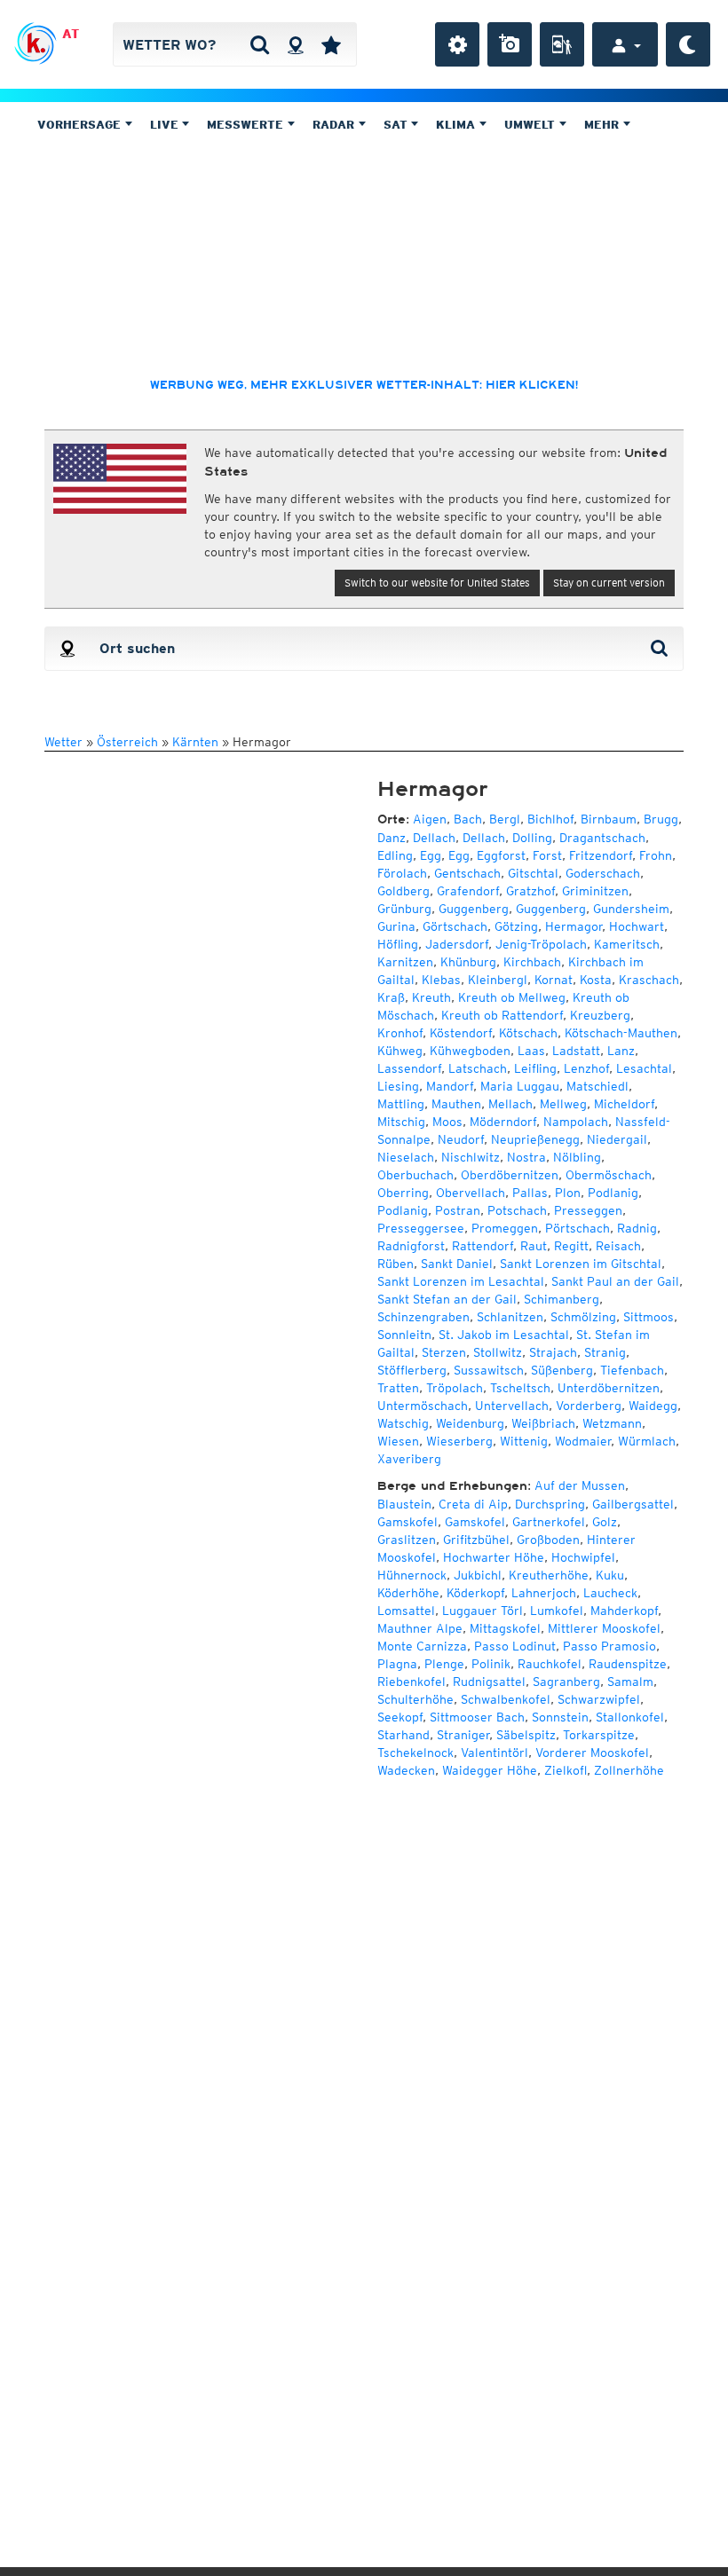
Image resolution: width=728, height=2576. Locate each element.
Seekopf (400, 1717)
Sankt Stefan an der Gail (447, 1299)
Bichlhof (550, 819)
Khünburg (468, 962)
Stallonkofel (630, 1717)
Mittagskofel (505, 1628)
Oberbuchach (415, 1175)
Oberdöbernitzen (510, 1175)
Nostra (526, 1157)
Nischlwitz (471, 1157)
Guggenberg (474, 909)
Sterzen (444, 1352)
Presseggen (588, 1210)
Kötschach (528, 1033)
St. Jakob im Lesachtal (504, 1335)
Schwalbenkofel (506, 1699)
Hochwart (637, 926)
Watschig (403, 1423)
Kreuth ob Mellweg (512, 997)
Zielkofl (566, 1770)
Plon (568, 1193)
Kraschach (649, 980)
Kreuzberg (600, 1015)
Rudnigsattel (489, 1682)
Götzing (516, 926)
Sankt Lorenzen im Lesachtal (461, 1281)
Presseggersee (421, 1228)
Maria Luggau (520, 1086)
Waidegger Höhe (490, 1770)
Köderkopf (475, 1593)
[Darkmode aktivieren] (688, 44)
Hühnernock (412, 1575)
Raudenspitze (628, 1664)
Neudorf (461, 1139)
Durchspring (550, 1504)
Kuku (610, 1575)
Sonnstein (560, 1717)
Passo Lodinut (515, 1646)
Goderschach (603, 873)
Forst (547, 855)
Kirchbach (532, 962)
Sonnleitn (404, 1335)
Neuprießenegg (535, 1139)
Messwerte (247, 125)
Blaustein (404, 1504)
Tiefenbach (632, 1370)
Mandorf (450, 1086)
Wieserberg (459, 1441)
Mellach (510, 1104)
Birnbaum (609, 819)
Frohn (656, 855)
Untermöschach (423, 1406)
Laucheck (610, 1593)
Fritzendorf (601, 855)
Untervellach (512, 1406)
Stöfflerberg (412, 1370)
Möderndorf (503, 1122)
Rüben (396, 1264)
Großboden (548, 1540)
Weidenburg (470, 1423)
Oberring (403, 1193)
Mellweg (563, 1104)
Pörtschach (578, 1228)
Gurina (396, 926)
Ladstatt (576, 1051)
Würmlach (647, 1441)
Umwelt (531, 125)
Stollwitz (498, 1352)
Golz (605, 1522)
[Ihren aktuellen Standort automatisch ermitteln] (295, 44)
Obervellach (471, 1193)
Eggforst (501, 855)
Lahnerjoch (544, 1593)
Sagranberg (566, 1682)
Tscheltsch (520, 1388)
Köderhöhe (408, 1593)
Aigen (430, 819)
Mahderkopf (624, 1611)
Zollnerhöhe (629, 1770)
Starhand (404, 1735)
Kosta (596, 980)
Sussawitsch (489, 1370)
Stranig (605, 1352)
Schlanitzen (510, 1317)
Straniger (463, 1735)
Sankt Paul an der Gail (615, 1281)
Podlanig (613, 1193)
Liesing (398, 1086)
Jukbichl (478, 1575)
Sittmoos (649, 1317)
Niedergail (617, 1139)
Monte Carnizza (422, 1646)
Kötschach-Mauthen (621, 1033)
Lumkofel (557, 1611)
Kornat (554, 980)
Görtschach (455, 926)
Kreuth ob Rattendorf (502, 1015)
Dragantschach (602, 838)
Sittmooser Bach (477, 1717)
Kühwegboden (470, 1051)
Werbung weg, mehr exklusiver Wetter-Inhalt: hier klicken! (364, 385)
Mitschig (401, 1122)
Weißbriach (543, 1423)
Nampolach (576, 1122)
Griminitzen (595, 891)
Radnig (637, 1228)
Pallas (530, 1193)
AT (71, 34)
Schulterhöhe (415, 1699)
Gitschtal (533, 873)
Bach (468, 819)
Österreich (127, 742)
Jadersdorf (457, 944)
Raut (534, 1246)
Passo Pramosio (609, 1646)
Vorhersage (81, 125)
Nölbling (577, 1157)
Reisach (618, 1246)
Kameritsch (627, 944)
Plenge (444, 1664)
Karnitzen (405, 962)
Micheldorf (624, 1104)
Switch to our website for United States (437, 583)
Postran (458, 1210)
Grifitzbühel (476, 1540)
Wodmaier (583, 1441)
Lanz (621, 1051)
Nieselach (406, 1157)
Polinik (491, 1664)
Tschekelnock (415, 1753)
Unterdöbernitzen (609, 1388)
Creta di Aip (473, 1504)
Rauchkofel (550, 1664)
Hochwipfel (583, 1557)
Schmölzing (583, 1317)
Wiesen (398, 1441)
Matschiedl (597, 1086)
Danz (392, 838)
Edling (395, 855)
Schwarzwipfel (599, 1699)
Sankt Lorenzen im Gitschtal (581, 1264)
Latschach (478, 1068)
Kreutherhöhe (549, 1575)
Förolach (402, 873)
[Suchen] (260, 44)
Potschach (517, 1210)
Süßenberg (562, 1370)
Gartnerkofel (549, 1522)
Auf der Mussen (580, 1485)
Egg (431, 855)
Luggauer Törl (483, 1611)
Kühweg (400, 1051)
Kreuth (431, 997)
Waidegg (653, 1406)
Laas (531, 1051)
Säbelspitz (526, 1735)
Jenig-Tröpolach (541, 944)
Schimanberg (562, 1299)
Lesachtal (644, 1068)
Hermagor (574, 926)
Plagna (397, 1664)
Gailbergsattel (633, 1504)
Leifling (535, 1068)
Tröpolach (455, 1388)
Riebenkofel (411, 1682)
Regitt (571, 1246)
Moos (447, 1122)
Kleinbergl (498, 980)
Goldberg (404, 891)
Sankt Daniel (457, 1264)
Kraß (391, 997)
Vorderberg (589, 1406)
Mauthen (456, 1104)
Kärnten (195, 742)
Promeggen (505, 1228)
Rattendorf (483, 1246)
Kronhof (400, 1033)
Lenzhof (586, 1068)
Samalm (630, 1682)
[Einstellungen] (457, 44)
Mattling (401, 1104)
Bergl (505, 819)
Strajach (553, 1352)
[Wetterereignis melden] (562, 44)
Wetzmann (612, 1423)
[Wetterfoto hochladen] (510, 44)
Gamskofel (408, 1522)
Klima (457, 125)
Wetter (63, 742)
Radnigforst (411, 1246)
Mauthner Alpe (420, 1628)
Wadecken (406, 1770)
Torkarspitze (599, 1735)
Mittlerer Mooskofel (604, 1628)
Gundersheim (631, 909)
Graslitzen (407, 1540)
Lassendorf (409, 1068)
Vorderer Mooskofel (592, 1753)
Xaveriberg (409, 1459)
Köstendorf (461, 1033)
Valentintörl (495, 1753)
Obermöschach (609, 1175)
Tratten (398, 1388)
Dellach (434, 838)
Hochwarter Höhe (494, 1557)
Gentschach (467, 873)
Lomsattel (406, 1611)
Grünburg (404, 909)
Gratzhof (530, 891)
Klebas (441, 980)
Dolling (532, 838)
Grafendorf (468, 891)
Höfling (398, 944)
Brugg (661, 819)
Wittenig (524, 1441)
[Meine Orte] (331, 44)
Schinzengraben (423, 1317)
